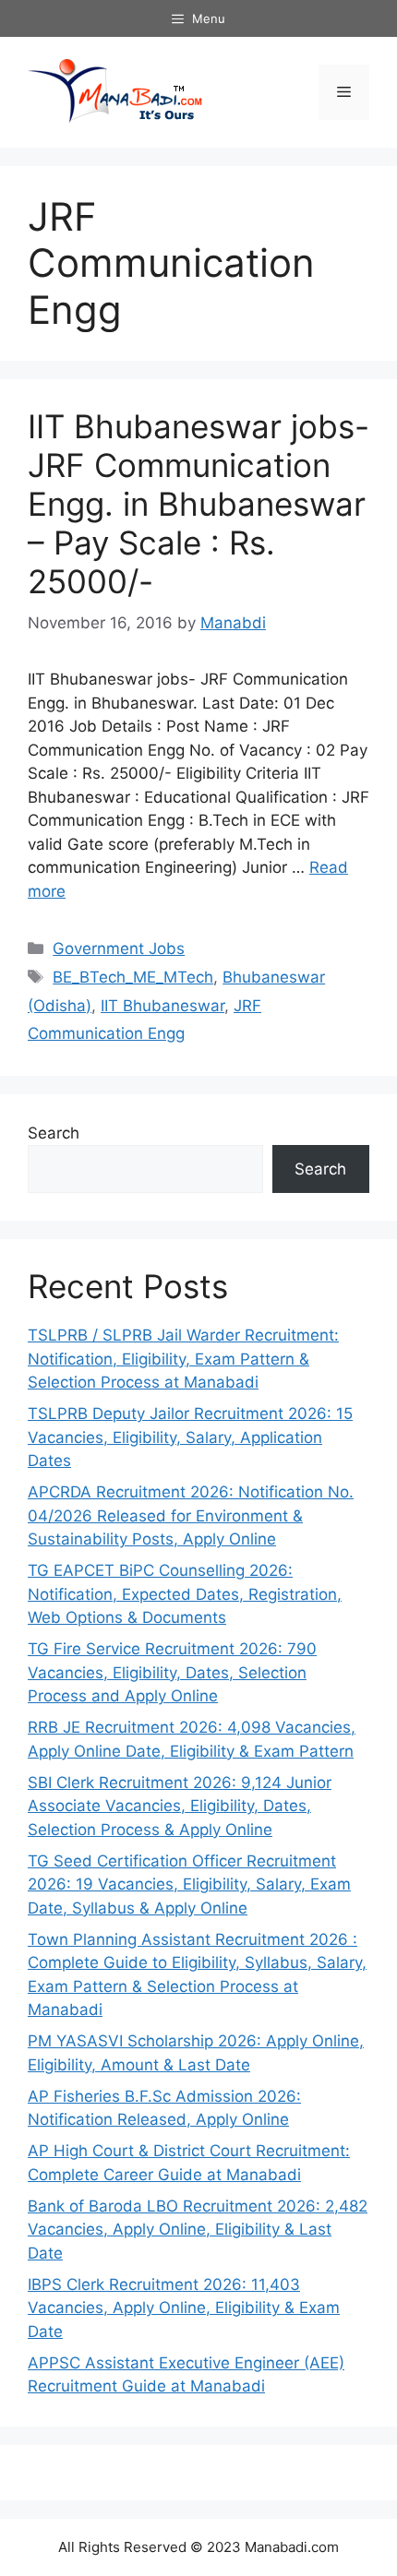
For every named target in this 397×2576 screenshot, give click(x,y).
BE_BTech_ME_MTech (133, 977)
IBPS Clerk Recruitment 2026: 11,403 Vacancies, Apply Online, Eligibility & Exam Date (184, 2308)
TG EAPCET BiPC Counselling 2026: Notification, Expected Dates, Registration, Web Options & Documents (185, 1594)
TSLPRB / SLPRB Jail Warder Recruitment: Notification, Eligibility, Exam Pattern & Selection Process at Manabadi (183, 1359)
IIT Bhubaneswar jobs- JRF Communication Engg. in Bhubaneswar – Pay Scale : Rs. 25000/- (198, 504)
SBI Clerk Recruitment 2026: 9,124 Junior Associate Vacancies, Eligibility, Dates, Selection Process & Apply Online (180, 1806)
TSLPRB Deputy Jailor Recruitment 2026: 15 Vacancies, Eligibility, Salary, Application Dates (190, 1437)
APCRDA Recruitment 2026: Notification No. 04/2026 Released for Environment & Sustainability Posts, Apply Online (191, 1515)
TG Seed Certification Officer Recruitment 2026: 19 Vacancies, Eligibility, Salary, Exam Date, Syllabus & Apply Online (189, 1884)
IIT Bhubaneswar (162, 1006)
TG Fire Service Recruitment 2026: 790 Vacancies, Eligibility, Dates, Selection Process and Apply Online (172, 1672)
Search (54, 1133)
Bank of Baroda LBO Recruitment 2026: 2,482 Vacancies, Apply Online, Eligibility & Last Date (198, 2230)
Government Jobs (119, 948)
